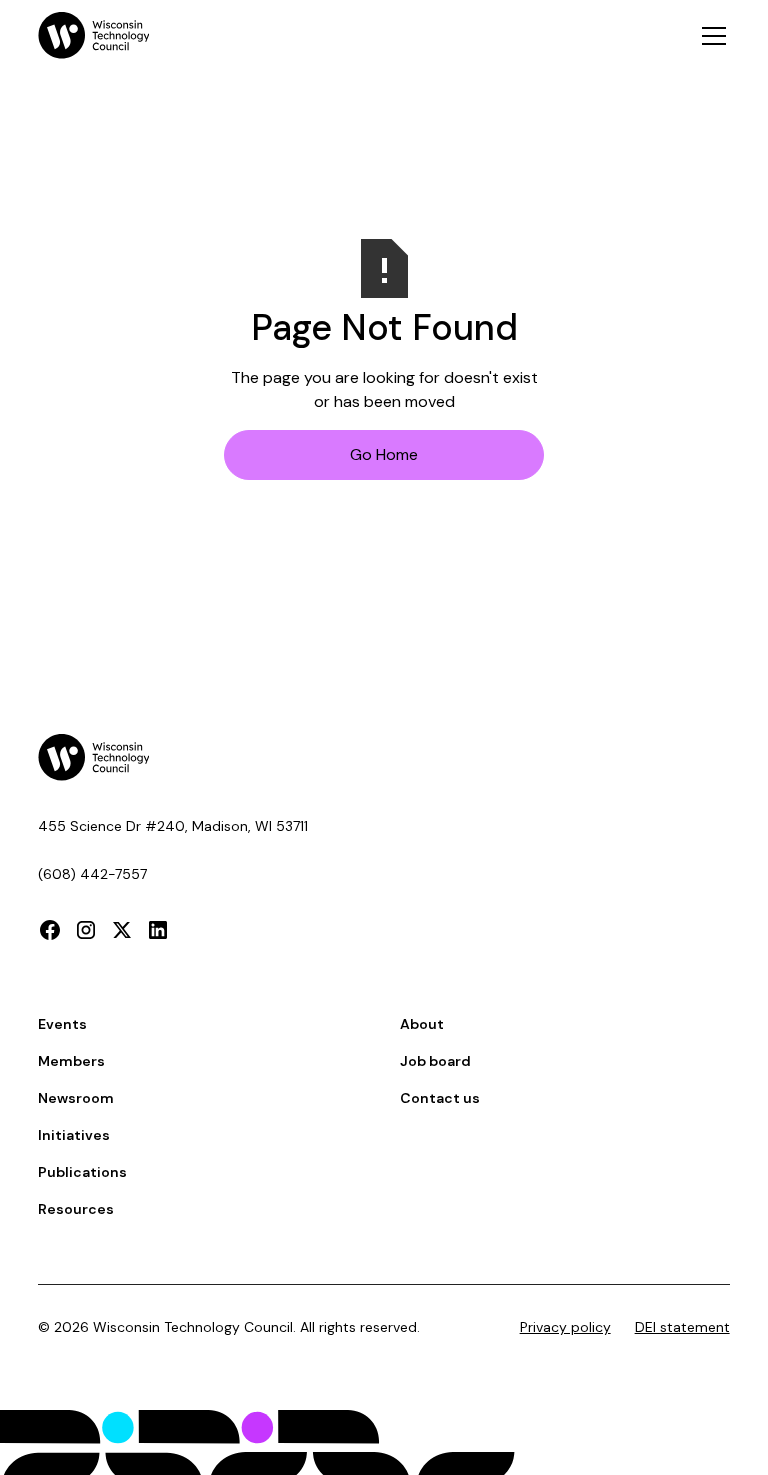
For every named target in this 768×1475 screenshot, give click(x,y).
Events (62, 1024)
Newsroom (76, 1098)
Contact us (440, 1098)
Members (71, 1061)
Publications (82, 1172)
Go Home (384, 454)
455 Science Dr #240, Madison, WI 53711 (173, 826)
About (422, 1024)
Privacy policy (565, 1327)
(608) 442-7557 (92, 874)
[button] (710, 36)
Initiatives (74, 1135)
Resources (76, 1209)
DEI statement (682, 1327)
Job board (435, 1061)
